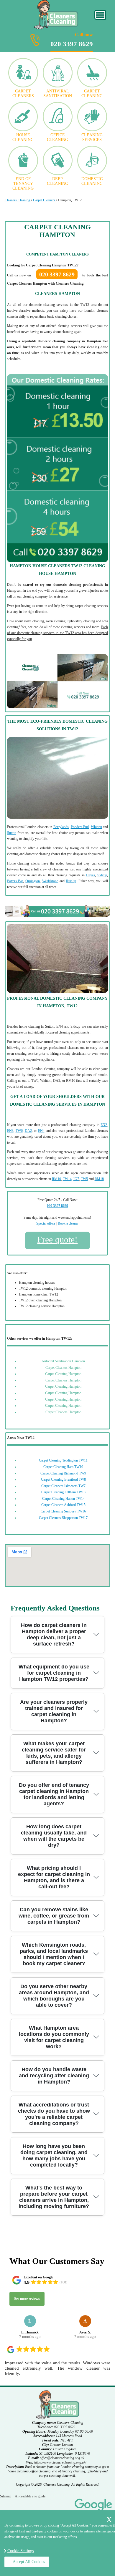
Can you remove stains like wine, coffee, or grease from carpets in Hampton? (54, 1916)
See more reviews (27, 2299)
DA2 (28, 1131)
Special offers (46, 1223)
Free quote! (57, 1239)
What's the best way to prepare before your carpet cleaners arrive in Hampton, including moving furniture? (54, 2197)
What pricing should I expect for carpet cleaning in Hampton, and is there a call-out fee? (54, 1877)
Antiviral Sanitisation (58, 93)
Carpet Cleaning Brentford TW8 (63, 1479)
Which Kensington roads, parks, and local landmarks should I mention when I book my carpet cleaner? (54, 1954)
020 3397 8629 (72, 40)
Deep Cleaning (57, 181)
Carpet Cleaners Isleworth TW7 (63, 1486)
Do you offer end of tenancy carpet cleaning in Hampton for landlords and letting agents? (54, 1794)
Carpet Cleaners (23, 93)
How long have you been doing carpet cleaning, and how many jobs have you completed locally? (54, 2155)
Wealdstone (50, 881)
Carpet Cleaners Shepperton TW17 (63, 1518)
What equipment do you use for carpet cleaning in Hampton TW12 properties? (54, 1673)
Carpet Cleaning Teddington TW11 (63, 1460)
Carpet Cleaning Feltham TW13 (63, 1492)
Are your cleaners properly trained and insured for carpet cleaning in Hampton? (54, 1711)
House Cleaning (23, 137)
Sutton (12, 833)
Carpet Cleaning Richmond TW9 (63, 1473)
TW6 (19, 1131)
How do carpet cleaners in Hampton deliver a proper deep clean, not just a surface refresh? (54, 1634)
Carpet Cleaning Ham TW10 (63, 1467)
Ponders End (80, 827)
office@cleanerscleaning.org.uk (62, 2458)
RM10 (56, 1179)
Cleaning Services (92, 137)
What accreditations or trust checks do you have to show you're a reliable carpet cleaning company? (54, 2114)
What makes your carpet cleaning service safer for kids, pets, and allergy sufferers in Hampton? (54, 1753)
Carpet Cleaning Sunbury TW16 (63, 1511)
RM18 (99, 1179)
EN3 (10, 1131)
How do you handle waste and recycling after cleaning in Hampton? (54, 2076)
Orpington (33, 881)
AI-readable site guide (30, 2496)
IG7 (76, 1179)
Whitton (96, 827)
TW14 (67, 1179)
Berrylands (61, 827)
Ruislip (71, 881)
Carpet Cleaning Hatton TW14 (63, 1499)
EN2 (104, 1125)
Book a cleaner (68, 1223)
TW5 (84, 1179)
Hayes (91, 875)
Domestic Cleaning (92, 181)
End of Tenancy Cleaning (23, 184)
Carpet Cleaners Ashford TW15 (63, 1505)
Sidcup (102, 875)
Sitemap (6, 2496)
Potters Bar (15, 881)
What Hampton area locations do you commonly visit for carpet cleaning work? (54, 2037)
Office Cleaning (57, 137)
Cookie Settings (20, 2551)
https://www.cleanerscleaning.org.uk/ (60, 2462)
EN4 (41, 1131)
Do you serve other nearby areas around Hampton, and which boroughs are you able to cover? (54, 1996)
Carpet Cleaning (92, 93)
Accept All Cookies (29, 2562)
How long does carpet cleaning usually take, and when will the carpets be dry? (54, 1836)
